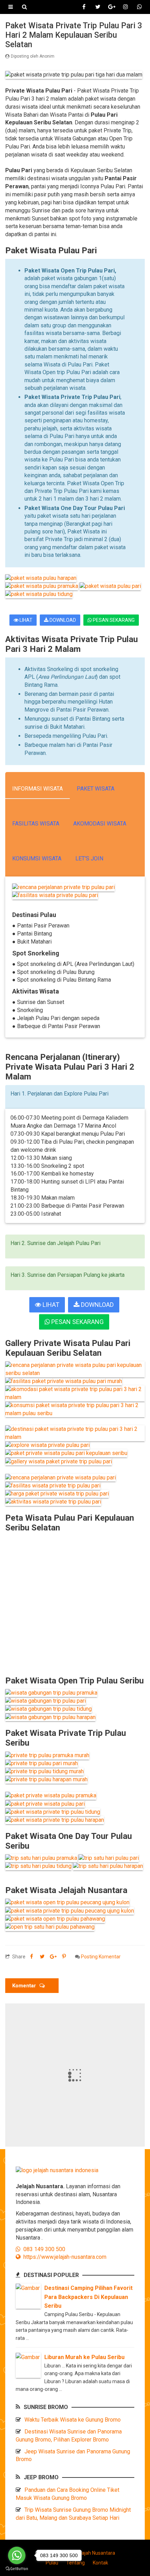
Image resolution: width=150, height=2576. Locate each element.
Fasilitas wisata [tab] (36, 824)
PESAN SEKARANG (113, 620)
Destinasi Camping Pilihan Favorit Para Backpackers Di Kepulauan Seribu (88, 2297)
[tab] (75, 1097)
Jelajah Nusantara (95, 2553)
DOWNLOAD (62, 620)
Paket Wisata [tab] (96, 789)
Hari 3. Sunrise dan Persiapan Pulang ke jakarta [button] (67, 1275)
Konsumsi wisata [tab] (37, 858)
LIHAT (25, 620)
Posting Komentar (101, 1957)
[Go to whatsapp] (17, 2555)
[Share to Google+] (53, 1957)
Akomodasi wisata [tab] (100, 824)
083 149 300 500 (43, 2249)
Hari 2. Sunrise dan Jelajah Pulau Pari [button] (55, 1243)
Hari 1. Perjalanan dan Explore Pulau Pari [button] (59, 1094)
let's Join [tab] (89, 858)
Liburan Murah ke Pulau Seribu (84, 2357)
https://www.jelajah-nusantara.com (63, 2257)
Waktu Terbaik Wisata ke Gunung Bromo (73, 2420)
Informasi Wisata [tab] (37, 789)
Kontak (100, 2563)
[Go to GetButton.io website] (17, 2569)
